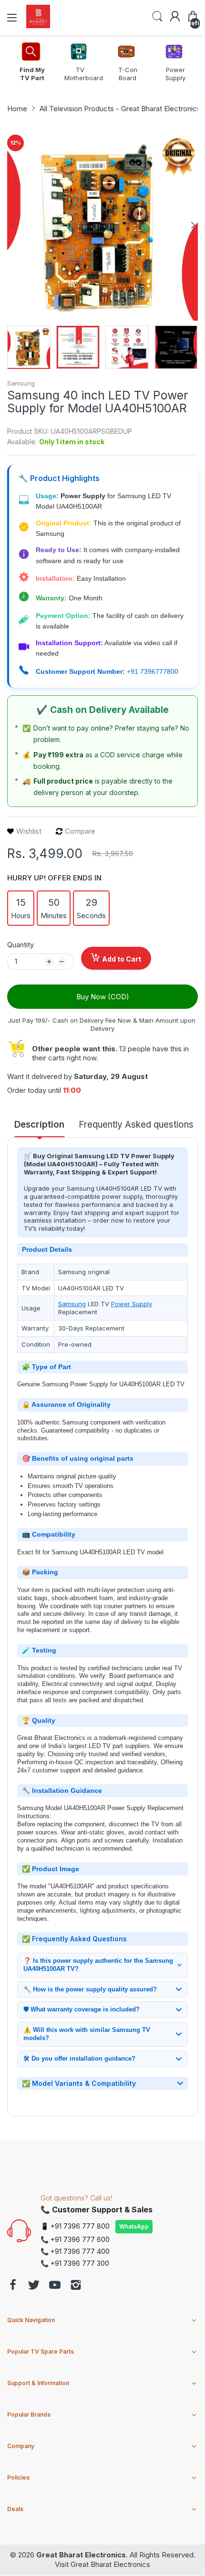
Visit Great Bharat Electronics (102, 2564)
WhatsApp (134, 2226)
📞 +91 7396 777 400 (75, 2251)
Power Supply (132, 1304)
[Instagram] (76, 2286)
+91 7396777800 (153, 671)
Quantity (20, 945)
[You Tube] (55, 2286)
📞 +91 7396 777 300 (75, 2263)
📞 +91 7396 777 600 (75, 2239)
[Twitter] (34, 2286)
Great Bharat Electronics (81, 2555)
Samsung (21, 383)
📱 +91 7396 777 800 (75, 2226)
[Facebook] (13, 2286)
